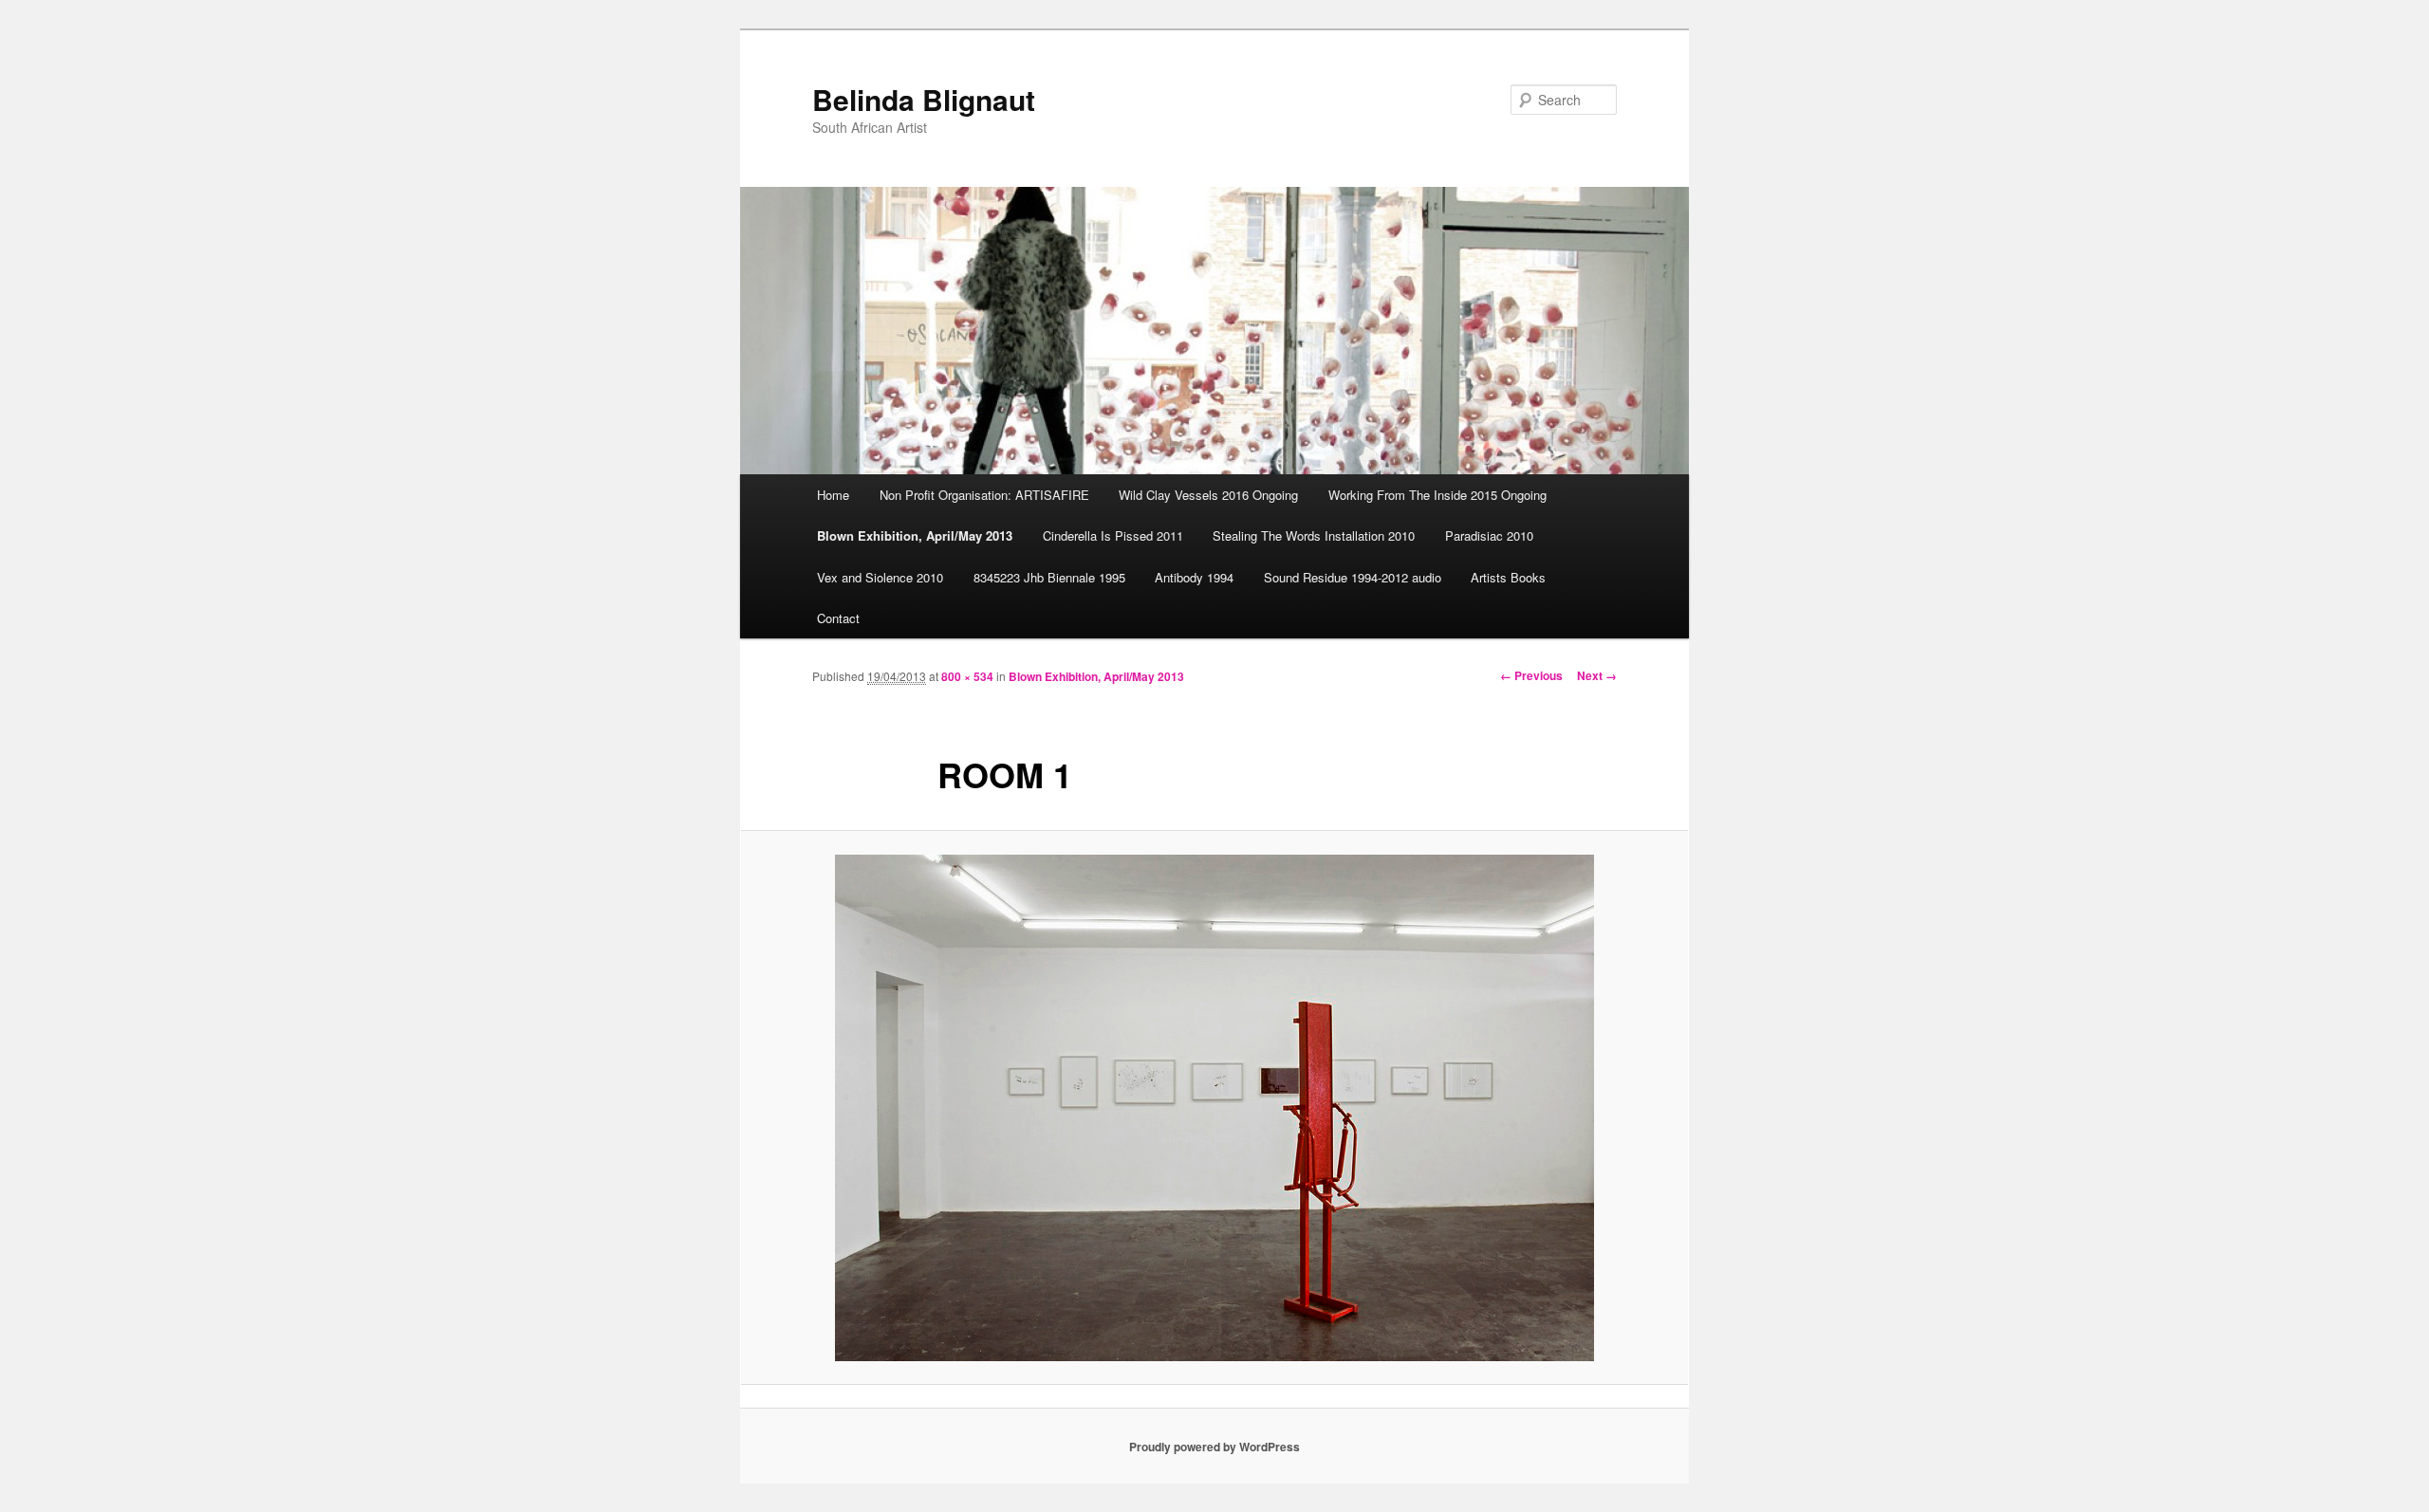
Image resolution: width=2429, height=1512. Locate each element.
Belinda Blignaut (924, 99)
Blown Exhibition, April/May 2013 (915, 535)
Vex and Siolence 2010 (880, 577)
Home (833, 495)
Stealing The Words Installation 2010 (1314, 535)
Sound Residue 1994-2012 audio (1353, 577)
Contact (838, 618)
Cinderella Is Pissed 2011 (1113, 535)
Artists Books (1508, 577)
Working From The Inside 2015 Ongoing (1437, 495)
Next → (1597, 675)
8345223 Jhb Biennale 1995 (1049, 577)
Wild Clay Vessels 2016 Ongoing (1208, 495)
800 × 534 (967, 676)
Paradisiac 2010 (1489, 535)
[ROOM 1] (1214, 1108)
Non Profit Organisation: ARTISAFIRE (984, 495)
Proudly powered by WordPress (1214, 1447)
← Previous (1531, 675)
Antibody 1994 (1194, 577)
